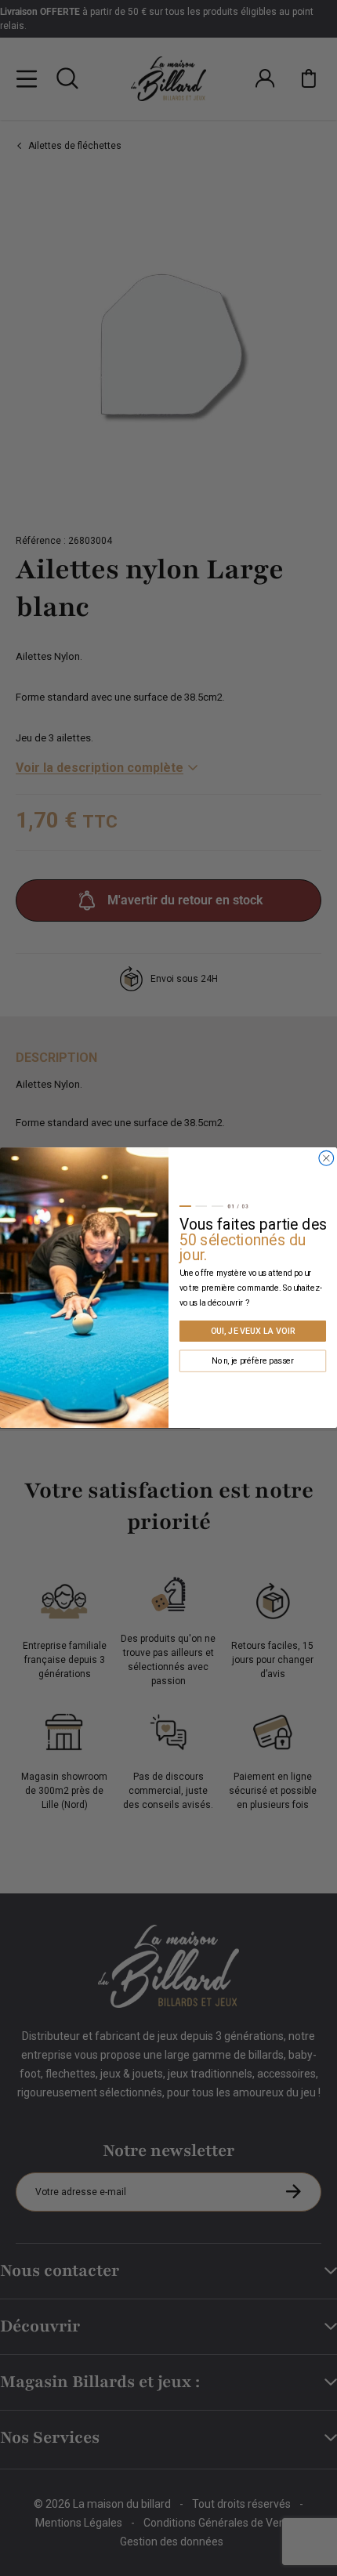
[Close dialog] (326, 1159)
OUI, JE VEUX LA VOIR (253, 1331)
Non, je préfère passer (253, 1361)
